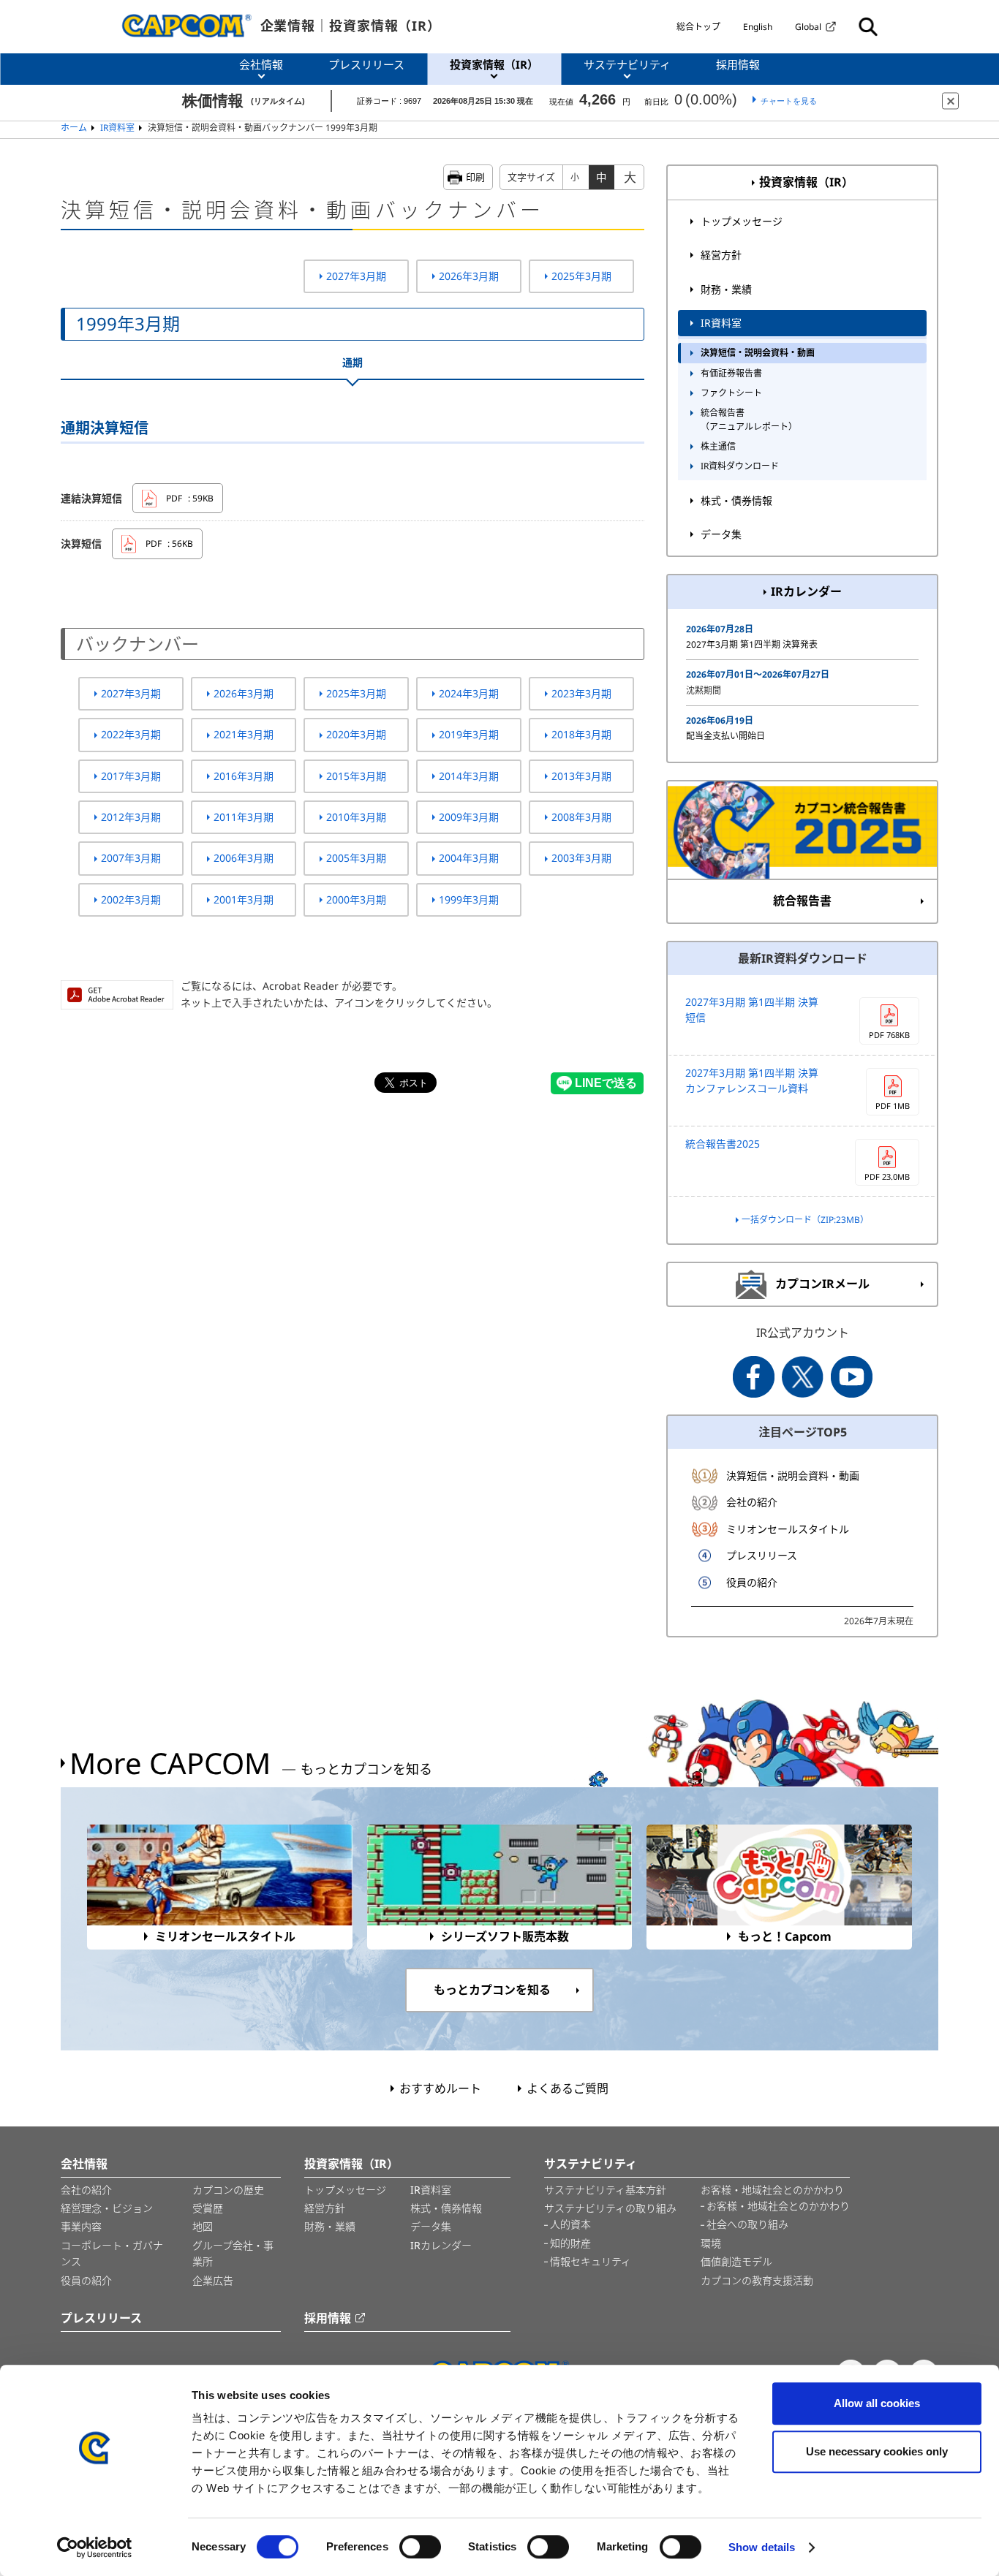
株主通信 (718, 446)
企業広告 (213, 2280)
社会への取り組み (747, 2224)
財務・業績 (726, 289)
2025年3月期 (581, 276)
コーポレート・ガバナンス (112, 2253)
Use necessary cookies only (877, 2451)
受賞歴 (208, 2208)
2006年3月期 (244, 858)
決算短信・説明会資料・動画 (758, 353)
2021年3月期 (244, 734)
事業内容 (81, 2226)
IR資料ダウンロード (740, 466)
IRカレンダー (806, 591)
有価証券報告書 (731, 373)
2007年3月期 (131, 858)
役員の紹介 (752, 1582)
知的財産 (570, 2243)
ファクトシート (731, 393)
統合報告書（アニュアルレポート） (749, 420)
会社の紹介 (752, 1502)
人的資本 (570, 2224)
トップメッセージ (742, 221)
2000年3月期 (356, 899)
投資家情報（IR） (806, 182)
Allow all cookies (877, 2403)
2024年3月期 (469, 693)
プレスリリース (762, 1555)
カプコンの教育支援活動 (757, 2280)
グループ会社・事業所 (233, 2253)
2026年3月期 (469, 276)
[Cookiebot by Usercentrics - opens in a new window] (95, 2547)
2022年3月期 (131, 734)
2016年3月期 (244, 776)
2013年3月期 (581, 776)
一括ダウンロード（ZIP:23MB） (805, 1220)
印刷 (475, 177)
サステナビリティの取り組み (610, 2208)
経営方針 (721, 255)
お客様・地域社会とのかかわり (772, 2190)
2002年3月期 (131, 899)
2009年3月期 (469, 817)
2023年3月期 (581, 693)
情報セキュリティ (591, 2261)
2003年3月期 (581, 858)
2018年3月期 (581, 734)
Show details (762, 2547)
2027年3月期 (356, 276)
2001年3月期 (244, 899)
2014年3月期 (469, 776)
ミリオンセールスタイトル (788, 1529)
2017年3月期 (131, 776)
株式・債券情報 (736, 500)
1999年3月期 (469, 899)
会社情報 (84, 2164)
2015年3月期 (356, 776)
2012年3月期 (131, 817)
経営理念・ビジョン (107, 2208)
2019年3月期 (469, 734)
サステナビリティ (591, 2164)
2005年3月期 (356, 858)
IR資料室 (117, 128)
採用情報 (328, 2318)
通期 (353, 362)
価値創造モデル (736, 2261)
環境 (711, 2243)
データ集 (721, 534)
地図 (203, 2226)
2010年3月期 (356, 817)
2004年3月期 (469, 858)
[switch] (420, 2547)
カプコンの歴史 (228, 2190)
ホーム (74, 128)
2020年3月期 (356, 734)
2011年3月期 (244, 817)
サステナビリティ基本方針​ (605, 2190)
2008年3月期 (581, 817)
